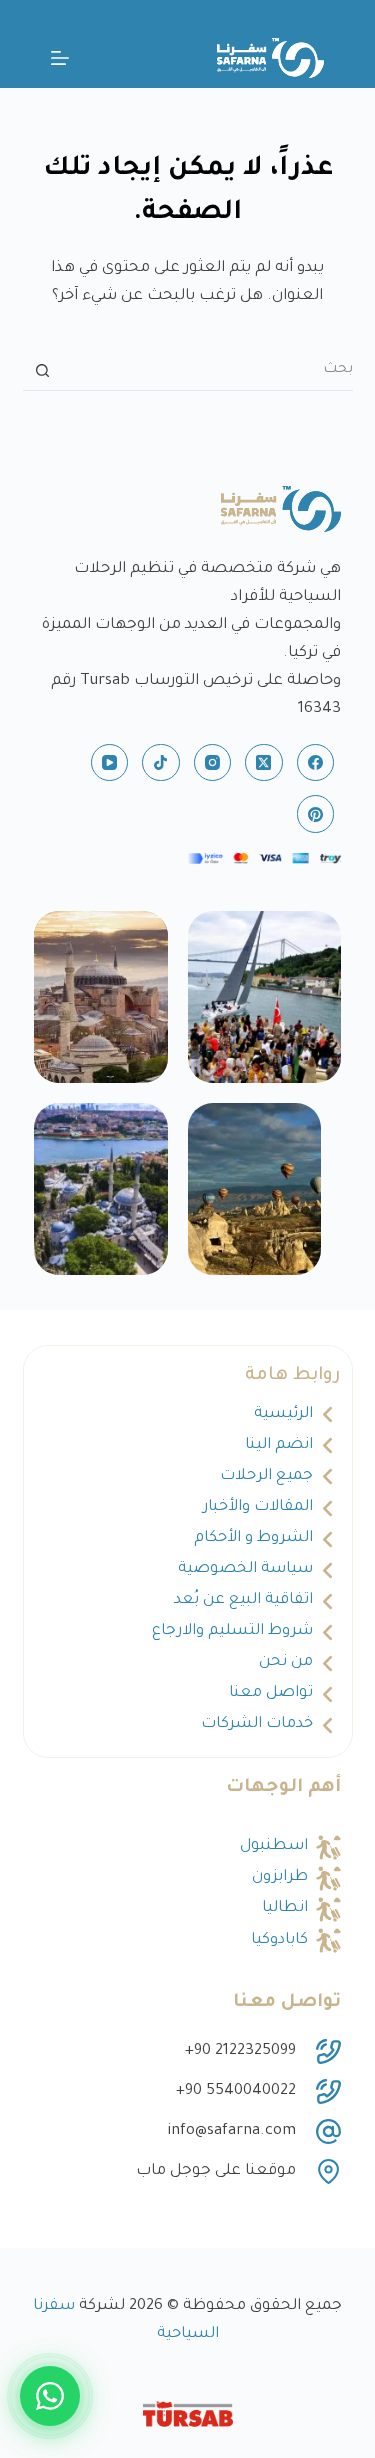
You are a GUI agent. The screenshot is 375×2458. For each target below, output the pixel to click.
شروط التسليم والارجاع (232, 1631)
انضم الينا (279, 1445)
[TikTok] (161, 763)
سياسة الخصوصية (245, 1569)
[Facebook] (316, 763)
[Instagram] (213, 763)
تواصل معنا (271, 1693)
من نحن (286, 1662)
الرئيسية (283, 1414)
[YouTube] (110, 763)
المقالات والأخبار (258, 1507)
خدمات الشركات (257, 1724)
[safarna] (265, 997)
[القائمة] (60, 58)
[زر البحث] (43, 371)
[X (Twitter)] (264, 763)
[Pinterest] (316, 814)
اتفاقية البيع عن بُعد (243, 1600)
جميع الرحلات (266, 1476)
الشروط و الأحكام (253, 1538)
